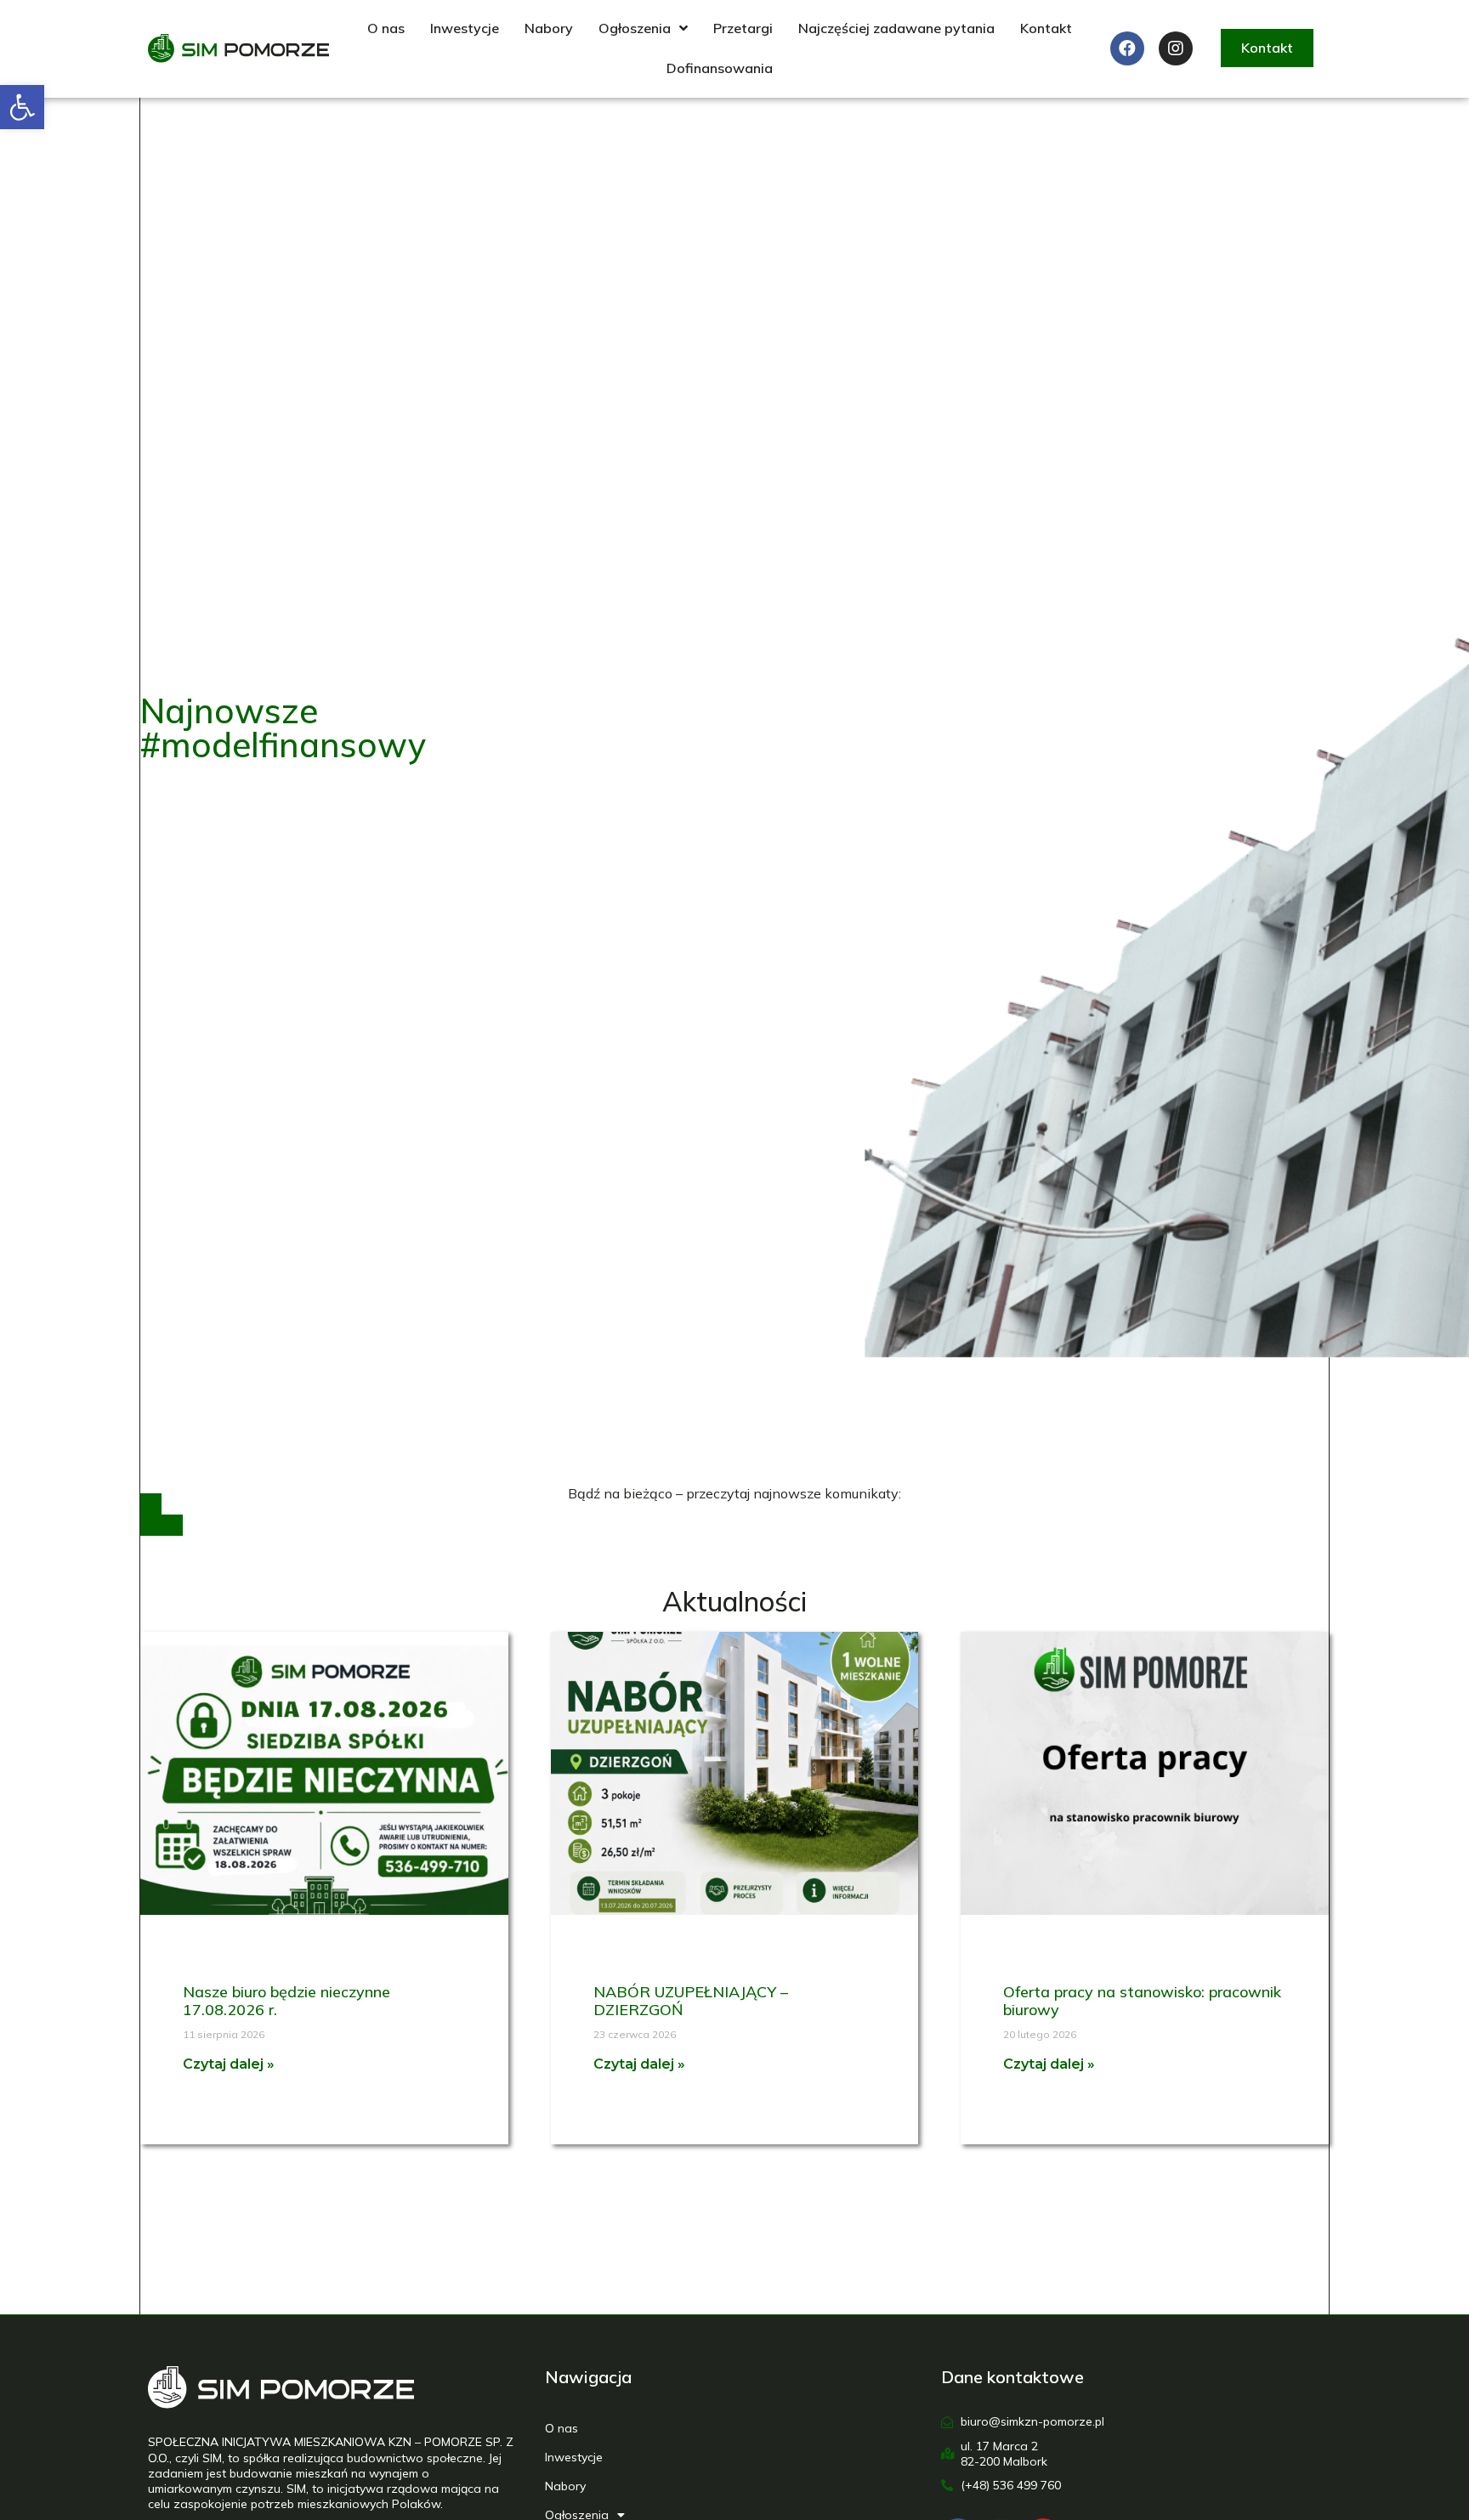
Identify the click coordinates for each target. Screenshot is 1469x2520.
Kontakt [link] (1046, 28)
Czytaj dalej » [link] (229, 2064)
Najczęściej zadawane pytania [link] (896, 28)
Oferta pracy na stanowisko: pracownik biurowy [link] (1142, 2001)
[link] (22, 107)
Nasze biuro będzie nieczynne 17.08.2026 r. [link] (286, 2001)
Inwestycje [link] (465, 28)
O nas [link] (386, 28)
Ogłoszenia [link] (635, 28)
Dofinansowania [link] (720, 68)
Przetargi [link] (743, 28)
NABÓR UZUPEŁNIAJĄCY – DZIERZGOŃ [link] (691, 2001)
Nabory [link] (549, 28)
